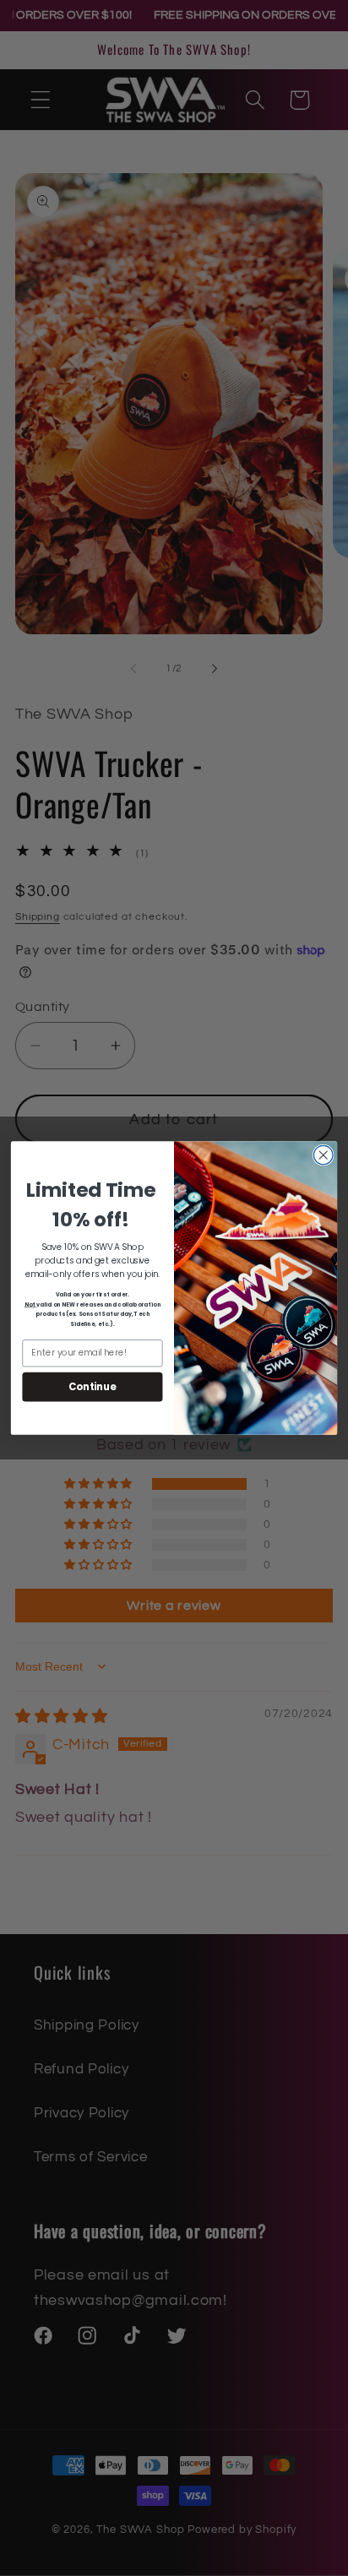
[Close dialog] (323, 1155)
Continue (92, 1386)
